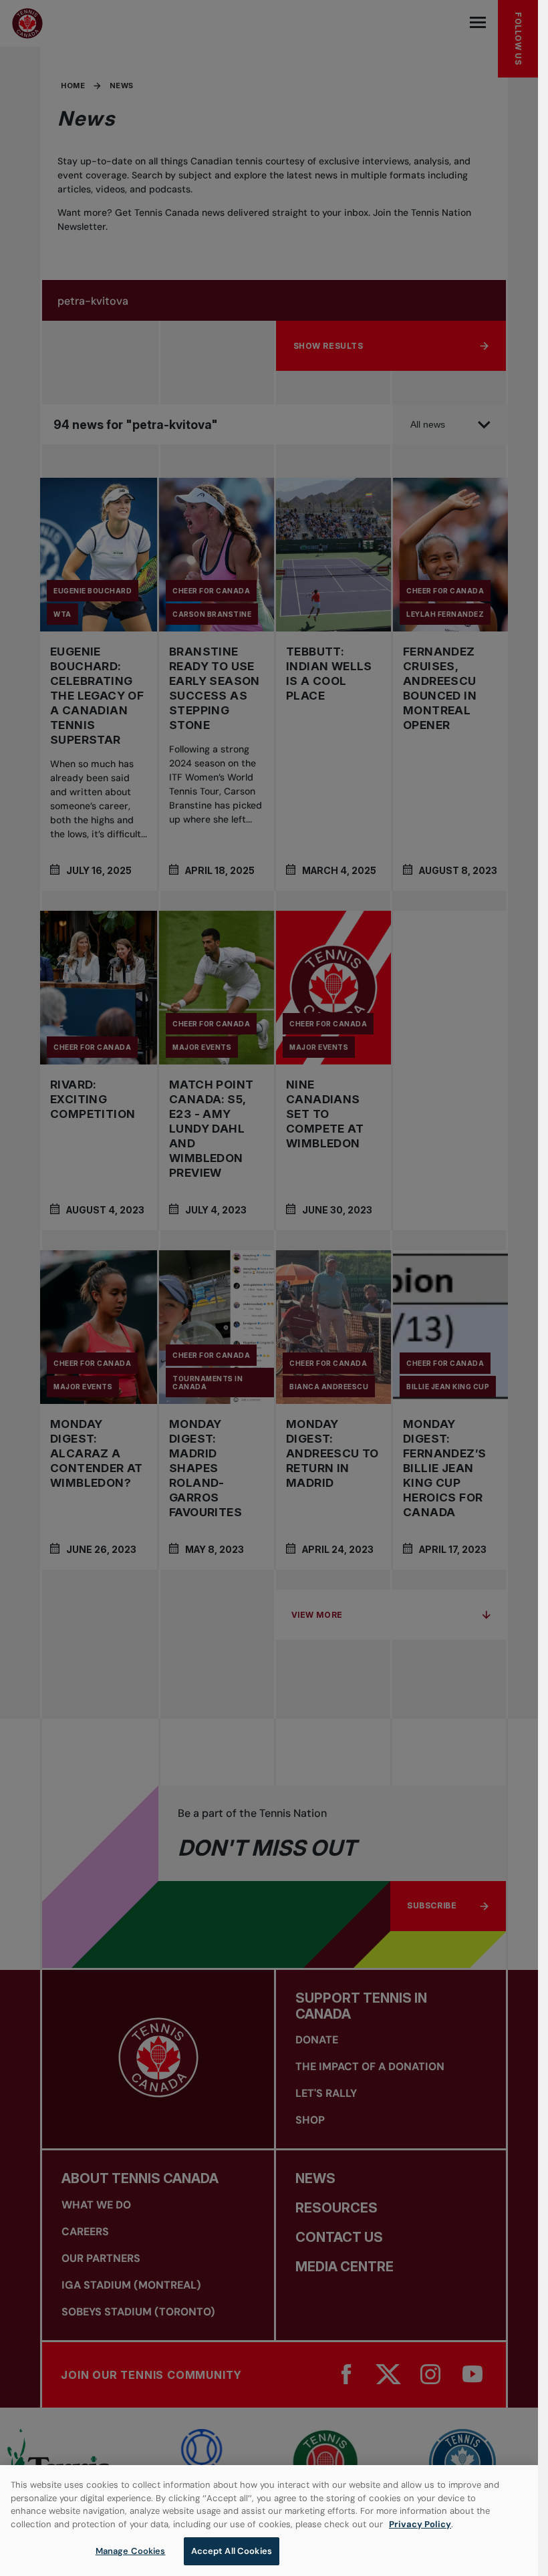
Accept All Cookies (232, 2551)
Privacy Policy (420, 2524)
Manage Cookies (131, 2551)
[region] (269, 2521)
